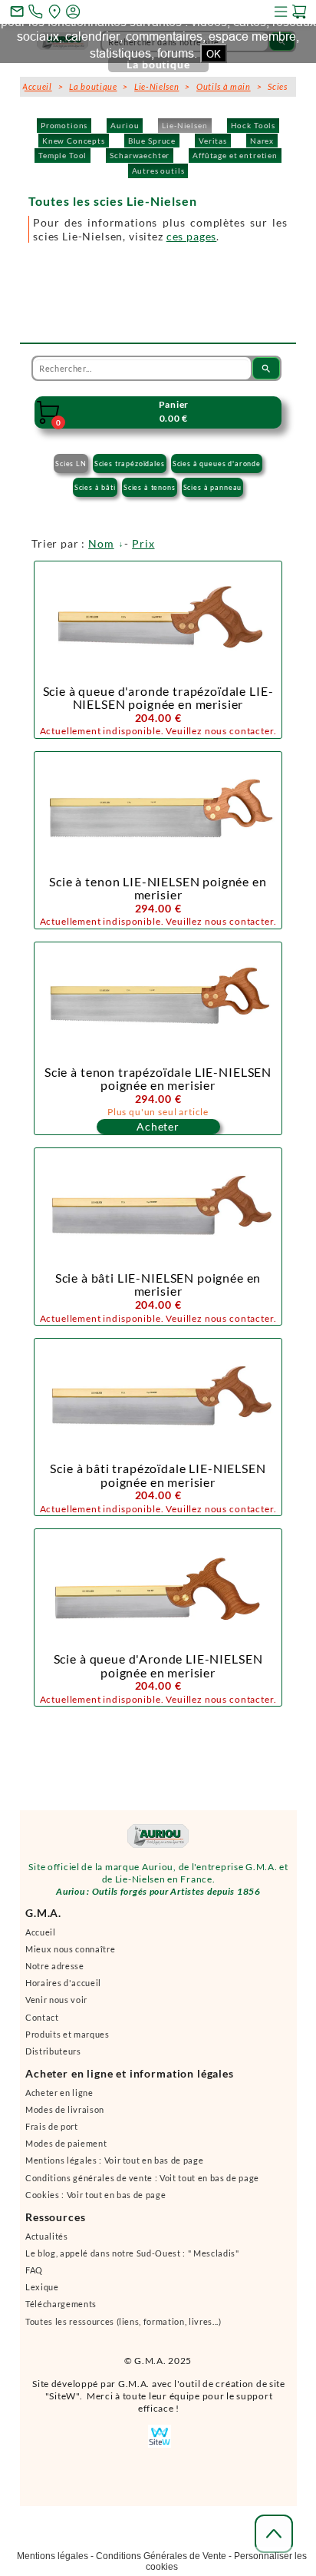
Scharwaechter (140, 155)
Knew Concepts (74, 141)
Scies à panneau (213, 487)
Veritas (213, 141)
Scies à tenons (150, 487)
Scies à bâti (95, 487)
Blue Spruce (152, 141)
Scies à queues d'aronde (217, 464)
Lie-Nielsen (184, 125)
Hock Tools (253, 125)
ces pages (192, 236)
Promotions (64, 125)
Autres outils (158, 171)
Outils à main (224, 86)
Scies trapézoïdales (130, 464)
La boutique (93, 86)
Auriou (125, 125)
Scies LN (71, 464)
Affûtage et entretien (235, 155)
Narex (262, 141)
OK (214, 54)
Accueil (37, 86)
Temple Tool (63, 155)
